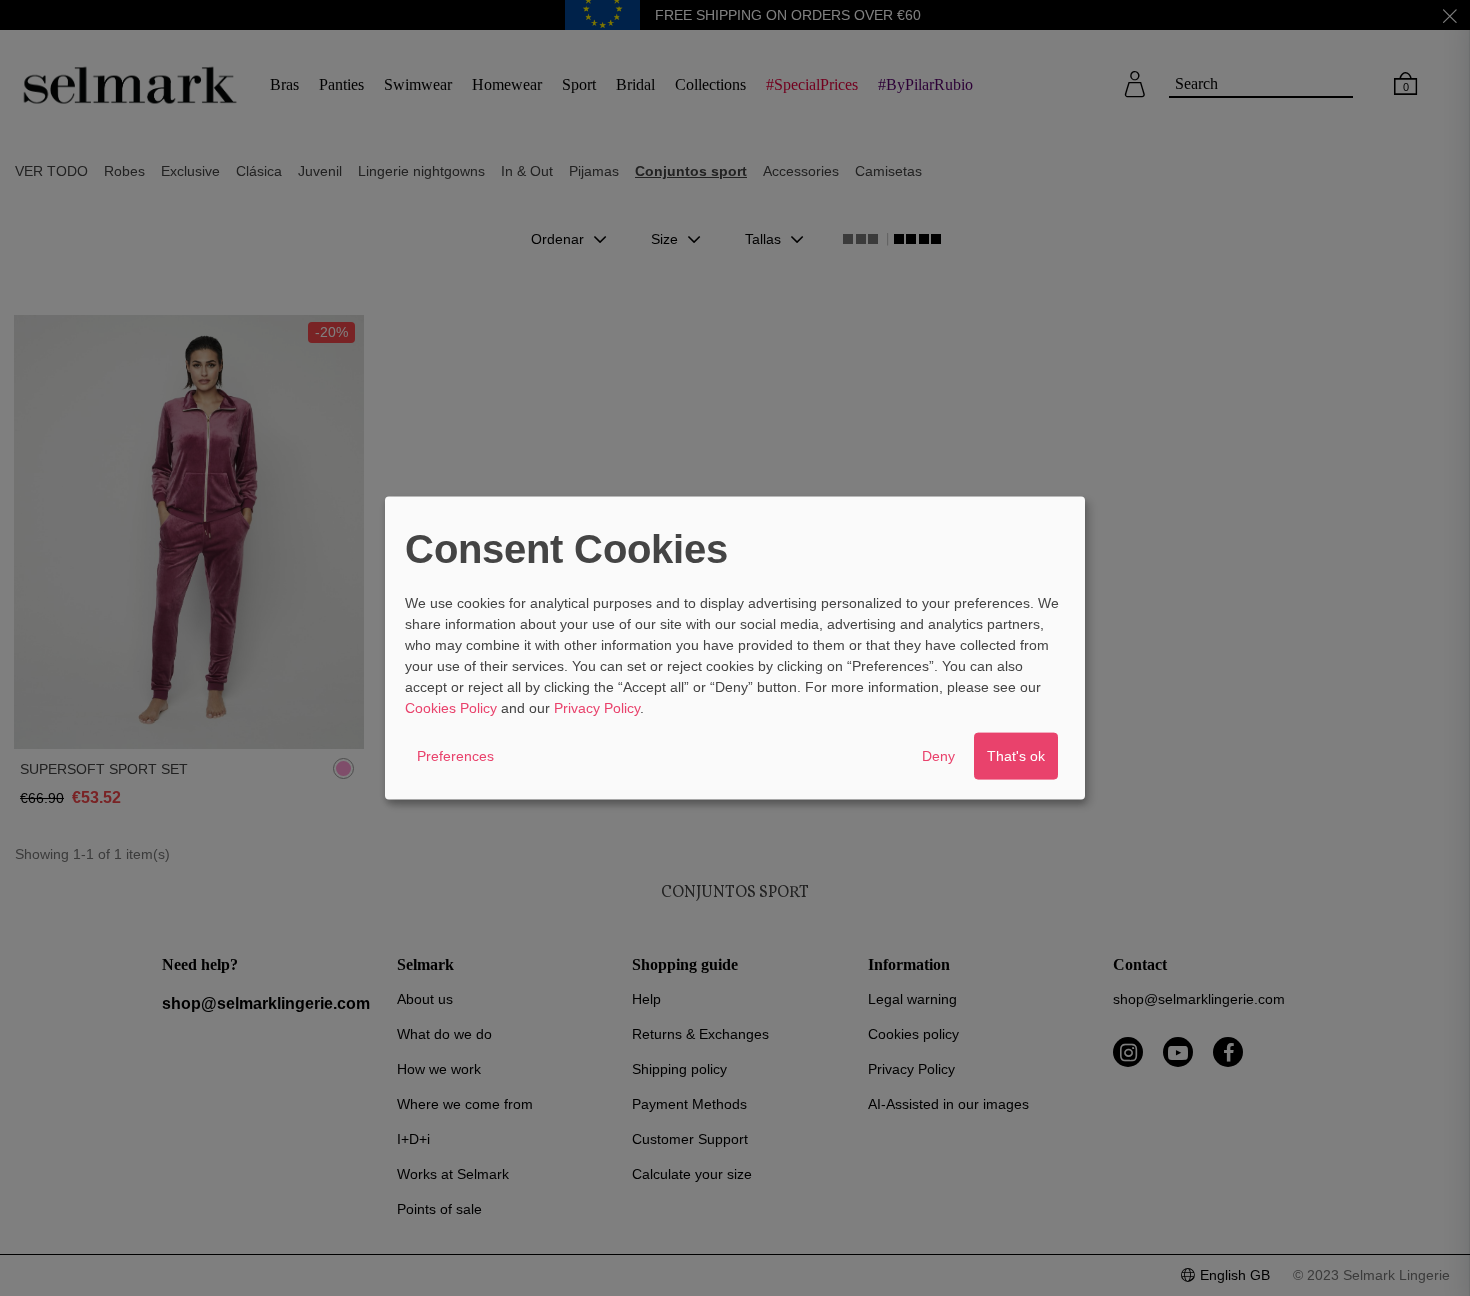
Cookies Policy (451, 707)
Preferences (455, 755)
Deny (938, 755)
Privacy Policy (597, 707)
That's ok (1016, 755)
